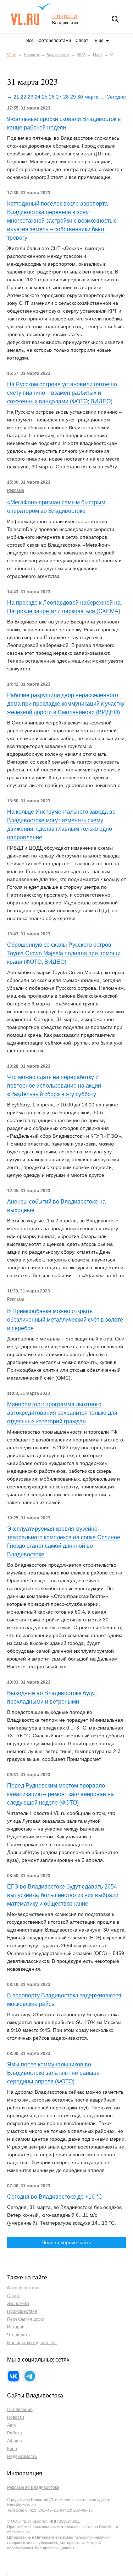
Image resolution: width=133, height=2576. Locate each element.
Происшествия (22, 2311)
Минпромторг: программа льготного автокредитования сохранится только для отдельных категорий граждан (62, 1413)
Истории (16, 2327)
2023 (81, 55)
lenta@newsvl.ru (21, 2505)
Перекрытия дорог (26, 2319)
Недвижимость (22, 2457)
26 (52, 97)
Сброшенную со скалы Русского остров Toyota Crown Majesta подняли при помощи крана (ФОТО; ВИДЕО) (64, 953)
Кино (12, 2449)
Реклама (16, 490)
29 (73, 97)
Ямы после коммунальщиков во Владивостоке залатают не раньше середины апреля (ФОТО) (53, 2073)
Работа (15, 2433)
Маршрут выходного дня (32, 2343)
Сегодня (116, 97)
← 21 (13, 97)
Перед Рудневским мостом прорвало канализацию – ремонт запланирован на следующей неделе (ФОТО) (60, 1794)
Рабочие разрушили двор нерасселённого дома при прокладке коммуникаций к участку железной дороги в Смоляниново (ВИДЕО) (66, 704)
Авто (12, 2425)
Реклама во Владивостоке (33, 2487)
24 (38, 97)
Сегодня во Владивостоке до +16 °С (55, 2197)
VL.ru (31, 14)
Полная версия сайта (66, 2242)
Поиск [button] (115, 19)
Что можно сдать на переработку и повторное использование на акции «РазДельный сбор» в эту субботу (54, 1086)
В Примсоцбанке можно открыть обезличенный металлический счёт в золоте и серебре (65, 1320)
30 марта (88, 97)
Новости (65, 16)
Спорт (82, 41)
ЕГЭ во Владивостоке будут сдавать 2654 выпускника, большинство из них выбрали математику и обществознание (63, 1895)
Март (98, 55)
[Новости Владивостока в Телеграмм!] (30, 2376)
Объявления (20, 2410)
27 (59, 97)
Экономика (18, 2304)
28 (66, 97)
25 (45, 97)
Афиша (15, 2441)
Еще (99, 41)
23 (31, 97)
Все (30, 41)
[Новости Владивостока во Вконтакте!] (13, 2376)
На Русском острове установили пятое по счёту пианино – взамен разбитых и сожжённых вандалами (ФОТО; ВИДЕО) (62, 393)
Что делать (18, 2335)
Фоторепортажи (55, 41)
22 (23, 97)
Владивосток (58, 55)
